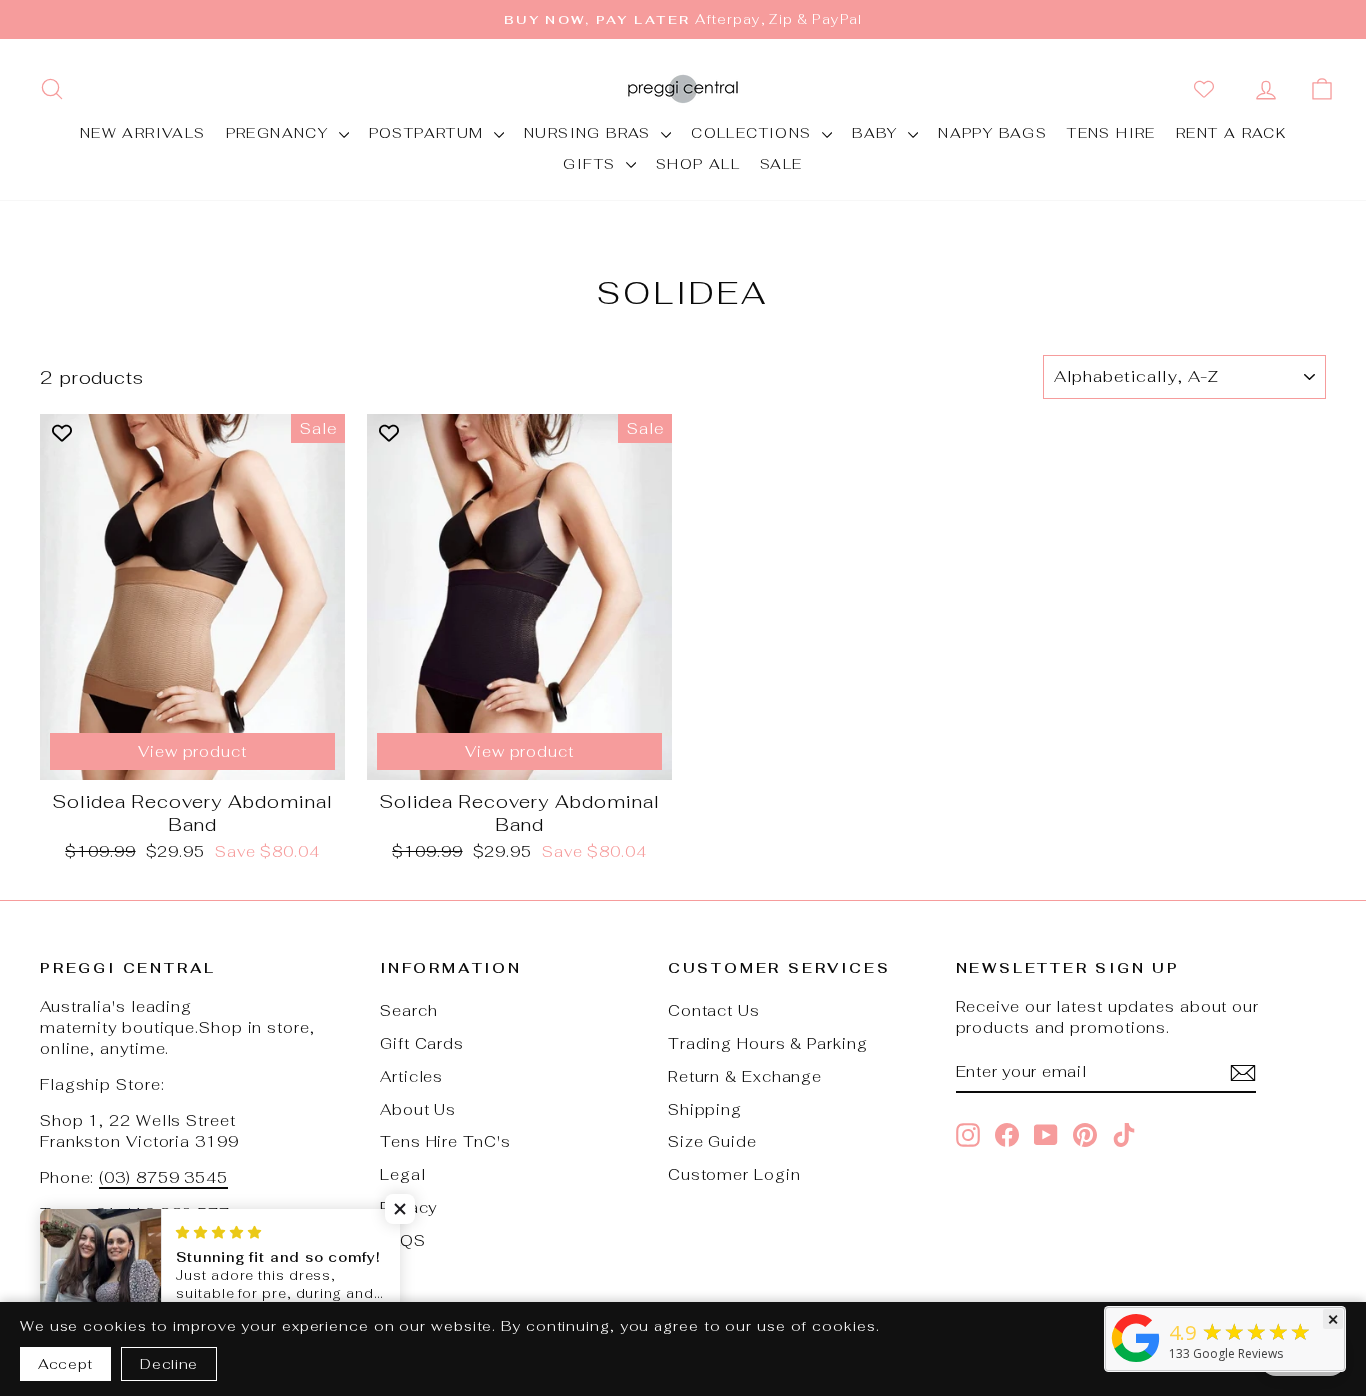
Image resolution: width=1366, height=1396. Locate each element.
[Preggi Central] (1136, 1361)
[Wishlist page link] (1208, 89)
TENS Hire (1111, 133)
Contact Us (714, 1010)
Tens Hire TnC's (445, 1141)
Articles (411, 1076)
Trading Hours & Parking (768, 1043)
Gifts (591, 164)
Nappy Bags (992, 133)
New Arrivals (143, 133)
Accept (65, 1364)
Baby (877, 133)
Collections (754, 133)
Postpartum (429, 133)
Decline (169, 1364)
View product (192, 751)
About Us (418, 1109)
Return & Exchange (745, 1076)
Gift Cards (422, 1043)
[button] (400, 1209)
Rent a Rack (1231, 133)
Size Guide (712, 1141)
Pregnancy (280, 133)
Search (408, 1010)
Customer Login (734, 1174)
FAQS (403, 1240)
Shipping (705, 1109)
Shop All (698, 164)
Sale (781, 164)
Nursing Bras (590, 133)
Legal (403, 1174)
